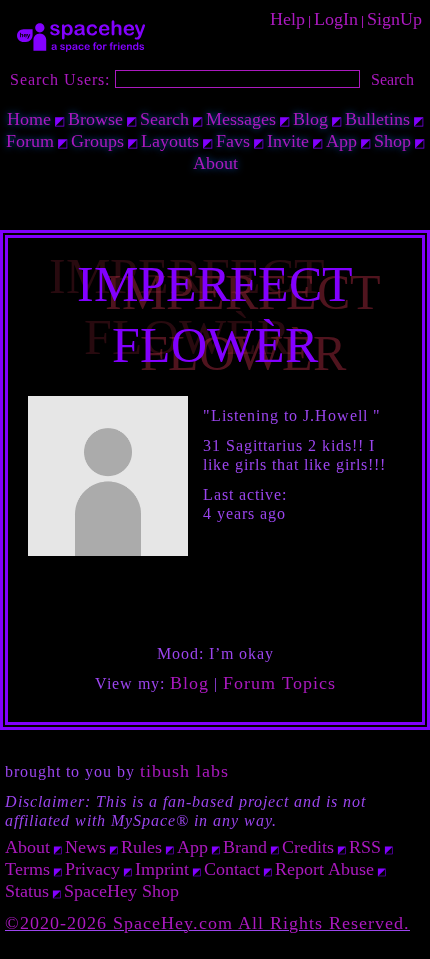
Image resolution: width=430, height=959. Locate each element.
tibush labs (184, 771)
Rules (141, 847)
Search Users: (60, 79)
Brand (245, 847)
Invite (288, 141)
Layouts (170, 141)
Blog (310, 119)
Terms (27, 869)
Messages (241, 119)
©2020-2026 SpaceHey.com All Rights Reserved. (207, 923)
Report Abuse (324, 869)
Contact (232, 869)
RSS (365, 847)
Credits (308, 847)
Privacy (92, 869)
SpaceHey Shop (121, 891)
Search (392, 79)
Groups (97, 141)
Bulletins (377, 119)
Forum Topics (279, 683)
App (341, 141)
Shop (392, 141)
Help (287, 19)
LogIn (336, 19)
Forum (30, 141)
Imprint (162, 869)
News (85, 847)
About (215, 163)
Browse (95, 119)
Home (29, 119)
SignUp (394, 19)
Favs (233, 141)
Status (27, 891)
